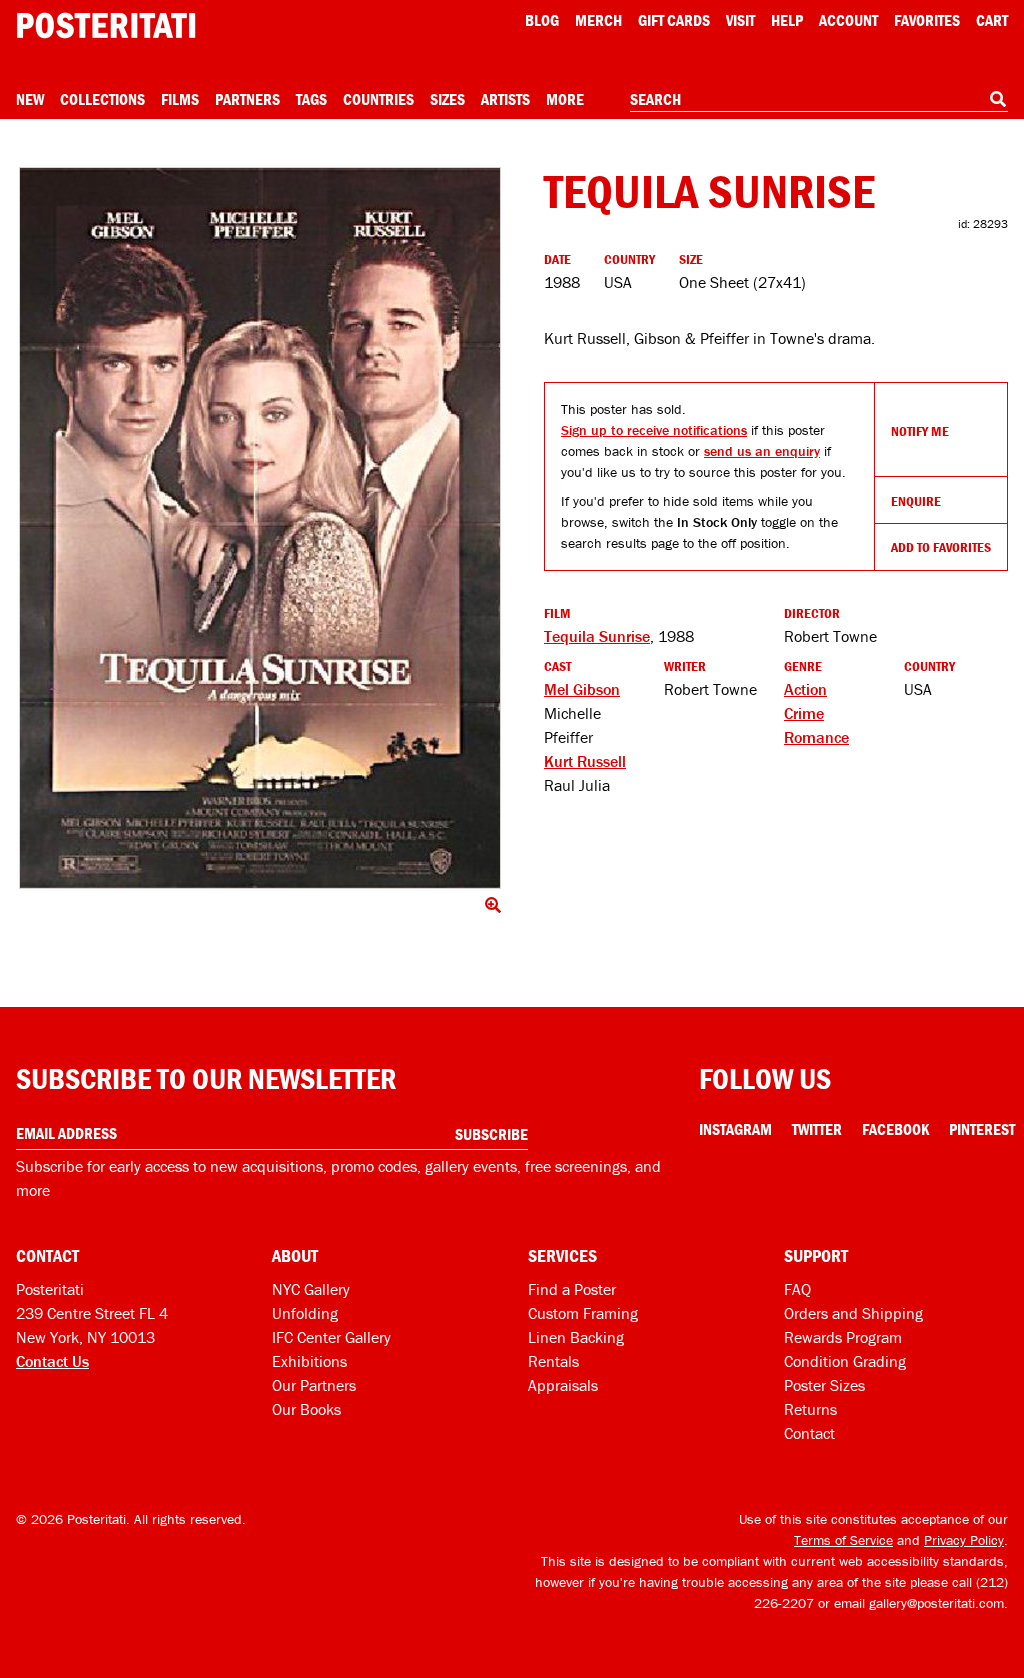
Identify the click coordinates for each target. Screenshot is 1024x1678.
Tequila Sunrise (597, 636)
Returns (810, 1409)
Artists (505, 99)
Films (180, 99)
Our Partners (314, 1385)
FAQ (797, 1289)
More (565, 99)
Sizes (447, 99)
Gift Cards (674, 20)
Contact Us (52, 1361)
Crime (804, 713)
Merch (598, 20)
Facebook (895, 1129)
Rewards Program (843, 1337)
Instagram (735, 1129)
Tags (311, 99)
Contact (809, 1433)
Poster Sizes (824, 1385)
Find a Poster (572, 1289)
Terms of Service (843, 1540)
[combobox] (819, 100)
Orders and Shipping (853, 1313)
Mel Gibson (582, 689)
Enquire (916, 501)
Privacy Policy (964, 1540)
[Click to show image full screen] (260, 528)
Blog (542, 20)
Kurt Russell (585, 761)
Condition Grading (845, 1361)
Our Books (306, 1409)
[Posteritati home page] (106, 25)
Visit (740, 20)
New (30, 99)
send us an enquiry (762, 451)
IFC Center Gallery (331, 1337)
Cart (992, 20)
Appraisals (563, 1385)
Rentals (553, 1361)
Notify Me (920, 431)
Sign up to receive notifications (654, 430)
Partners (247, 99)
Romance (816, 737)
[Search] (998, 99)
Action (805, 689)
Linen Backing (576, 1337)
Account (848, 20)
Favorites (927, 20)
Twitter (817, 1129)
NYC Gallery (311, 1289)
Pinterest (982, 1129)
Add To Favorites (941, 547)
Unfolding (305, 1313)
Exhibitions (309, 1361)
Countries (378, 99)
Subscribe (491, 1134)
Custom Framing (583, 1313)
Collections (102, 99)
